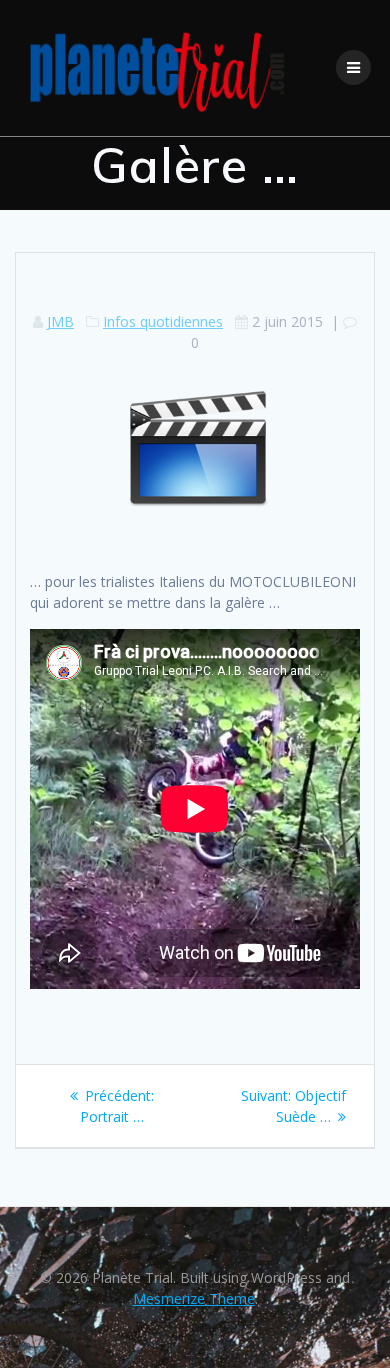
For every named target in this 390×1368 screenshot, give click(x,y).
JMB (60, 321)
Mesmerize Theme (194, 1298)
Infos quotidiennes (163, 321)
